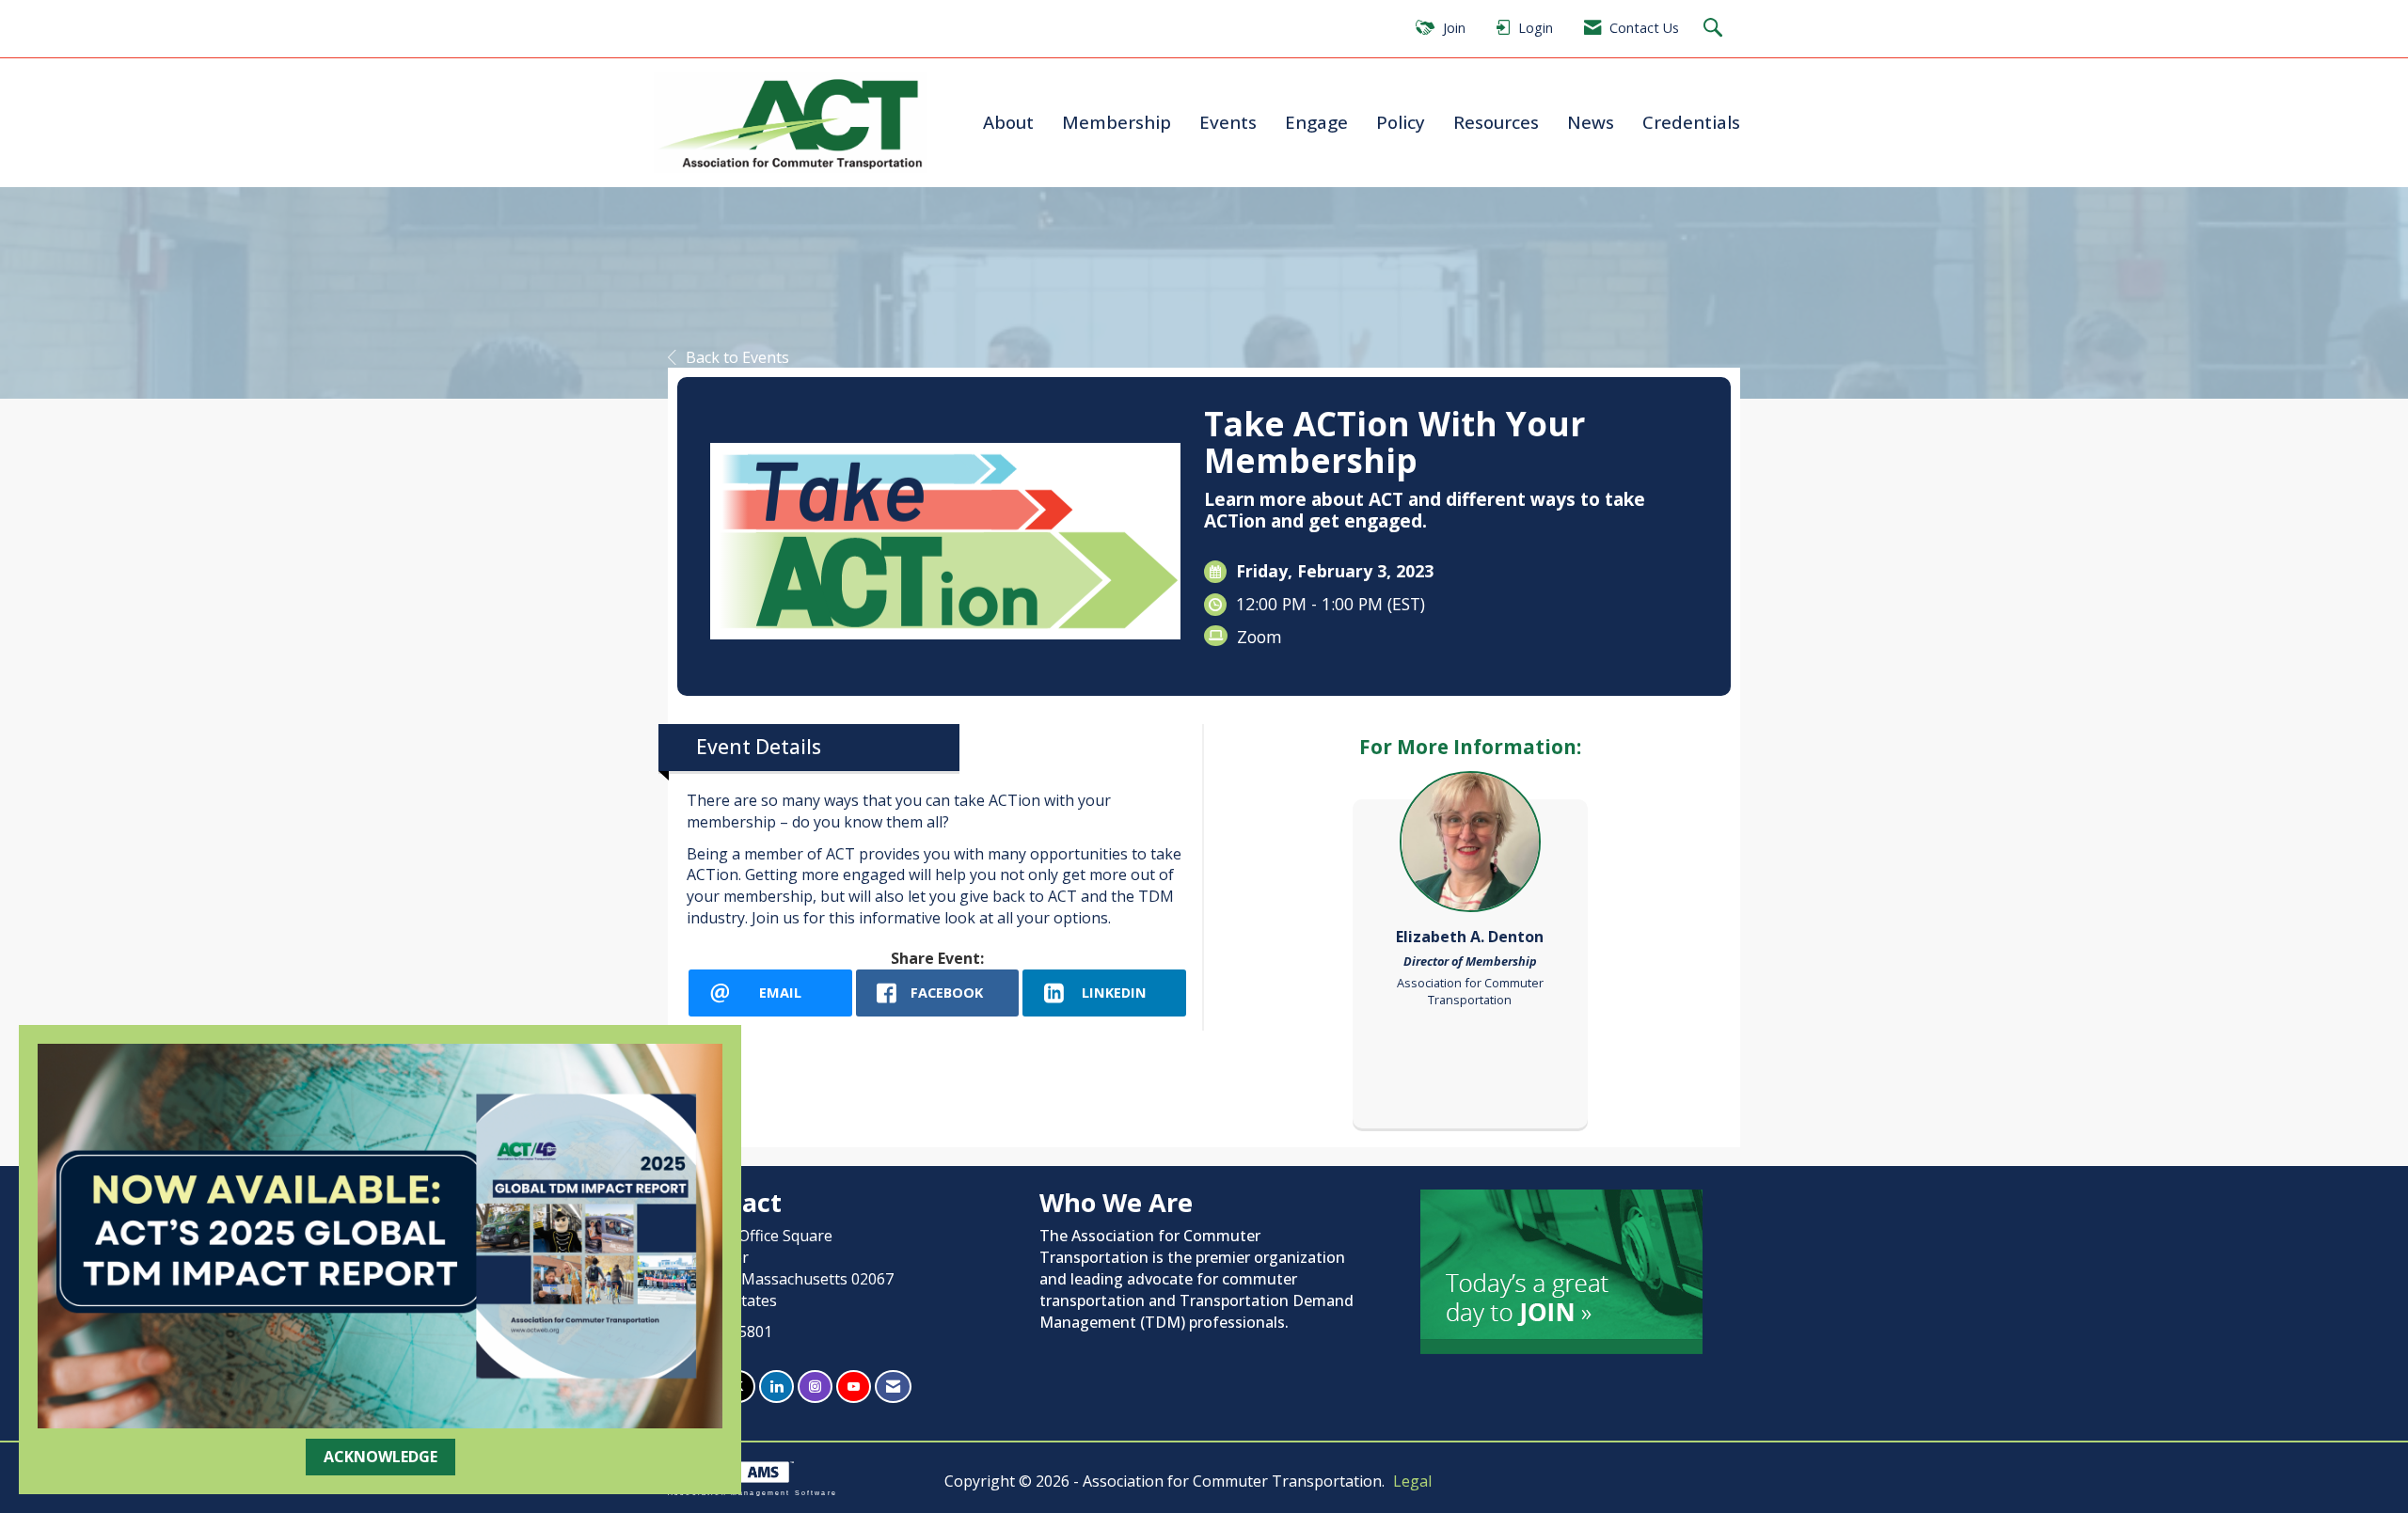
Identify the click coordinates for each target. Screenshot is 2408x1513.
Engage (1316, 122)
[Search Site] (1715, 29)
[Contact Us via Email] (893, 1387)
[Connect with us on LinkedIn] (776, 1387)
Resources (1496, 122)
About (1008, 122)
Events (1228, 122)
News (1591, 122)
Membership (1117, 122)
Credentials (1691, 122)
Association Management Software (752, 1492)
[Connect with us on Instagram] (815, 1387)
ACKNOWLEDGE (380, 1457)
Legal (1412, 1481)
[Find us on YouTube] (854, 1387)
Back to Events (737, 357)
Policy (1401, 122)
